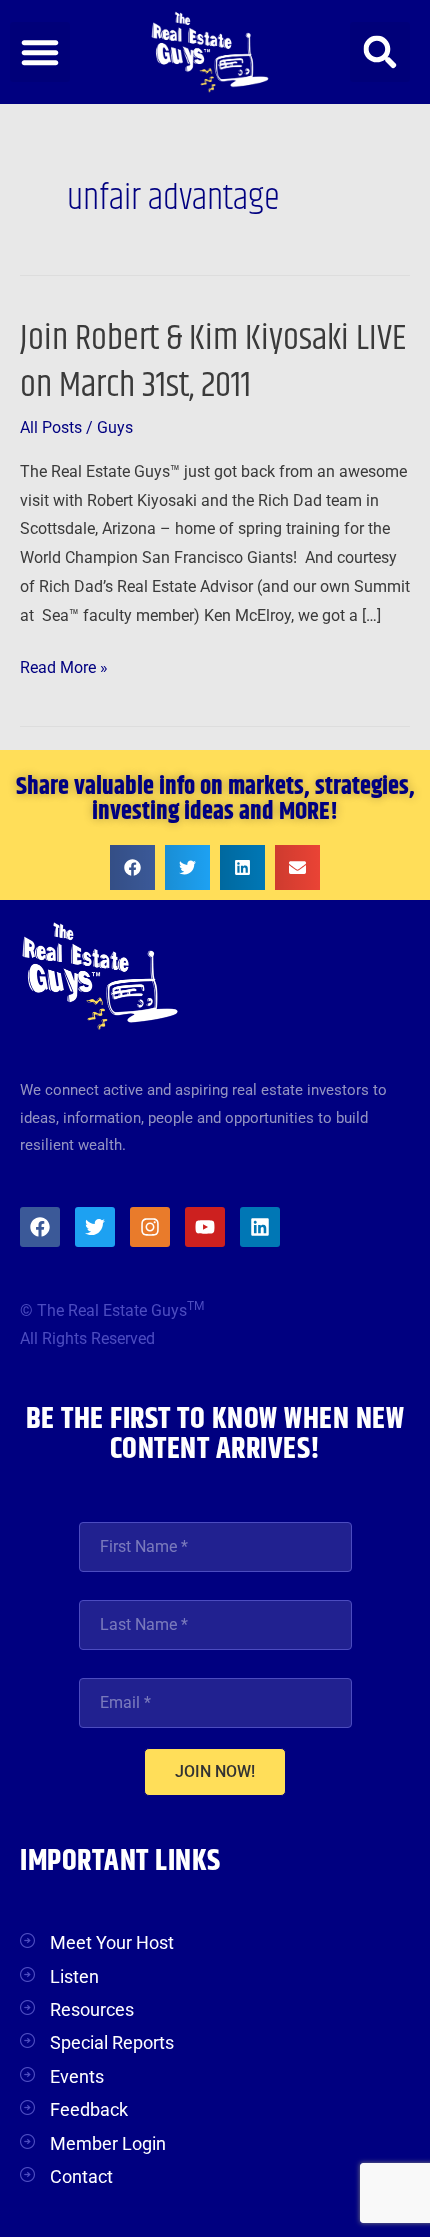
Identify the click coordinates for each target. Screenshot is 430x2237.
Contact (81, 2176)
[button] (40, 52)
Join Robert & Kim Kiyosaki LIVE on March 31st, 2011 (213, 362)
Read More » (64, 665)
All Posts (51, 428)
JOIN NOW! (215, 1771)
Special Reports (112, 2042)
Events (77, 2076)
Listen (74, 1976)
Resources (92, 2009)
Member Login (108, 2143)
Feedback (89, 2109)
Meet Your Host (112, 1942)
